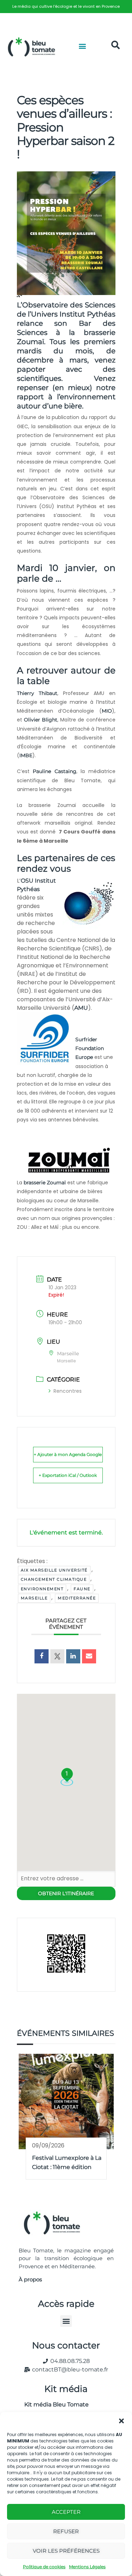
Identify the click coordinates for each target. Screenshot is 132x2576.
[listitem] (66, 7)
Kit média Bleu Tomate (54, 2404)
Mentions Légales (87, 2567)
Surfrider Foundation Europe (90, 1048)
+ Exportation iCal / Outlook (68, 1475)
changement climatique (54, 1579)
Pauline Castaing (55, 771)
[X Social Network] (57, 1656)
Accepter (66, 2512)
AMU (81, 1008)
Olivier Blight (41, 720)
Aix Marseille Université (54, 1570)
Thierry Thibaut (37, 693)
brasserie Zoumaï (45, 1183)
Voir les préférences (66, 2551)
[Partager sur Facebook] (42, 1656)
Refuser (66, 2531)
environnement (42, 1589)
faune (82, 1589)
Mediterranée (77, 1598)
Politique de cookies (44, 2567)
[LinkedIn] (73, 1656)
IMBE (26, 755)
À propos (30, 2279)
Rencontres (68, 1391)
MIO (107, 711)
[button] (121, 2421)
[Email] (89, 1656)
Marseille (34, 1598)
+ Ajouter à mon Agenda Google (68, 1454)
